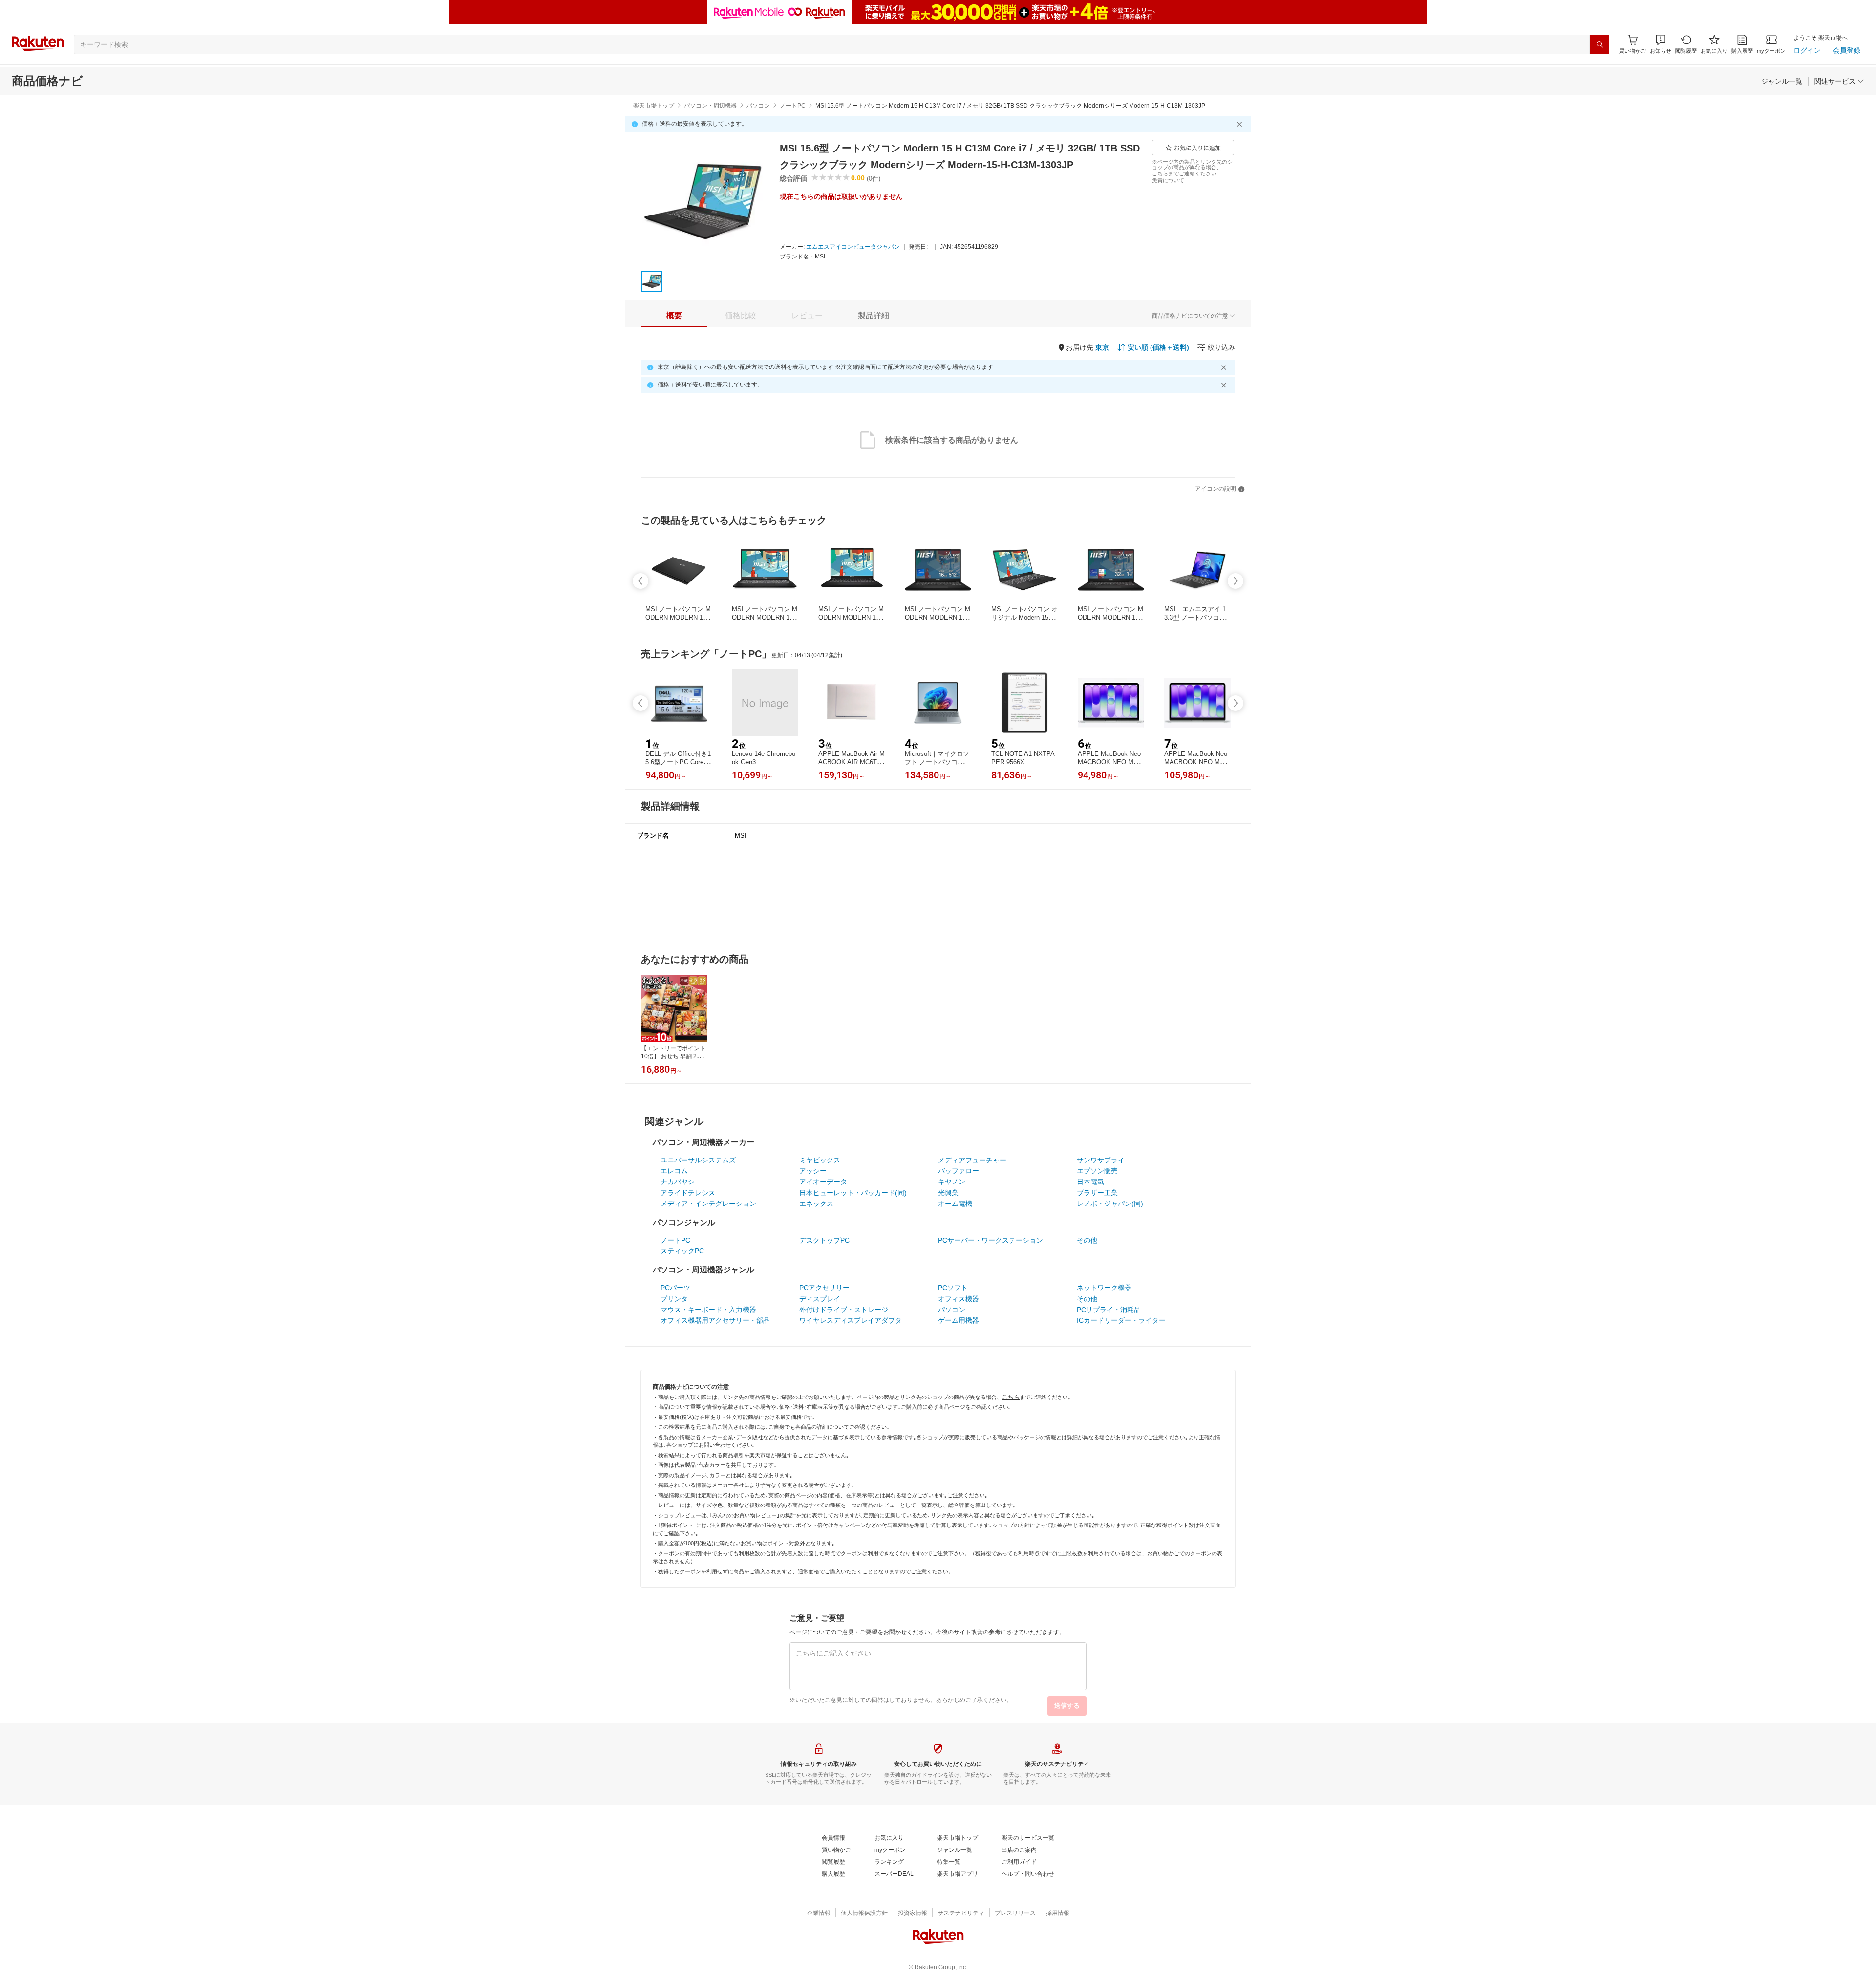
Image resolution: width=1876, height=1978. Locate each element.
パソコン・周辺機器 (710, 106)
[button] (1661, 44)
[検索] (1599, 44)
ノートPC (793, 106)
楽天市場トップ (654, 106)
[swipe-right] (1236, 581)
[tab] (674, 316)
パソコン (758, 106)
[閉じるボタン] (1241, 124)
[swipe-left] (640, 581)
